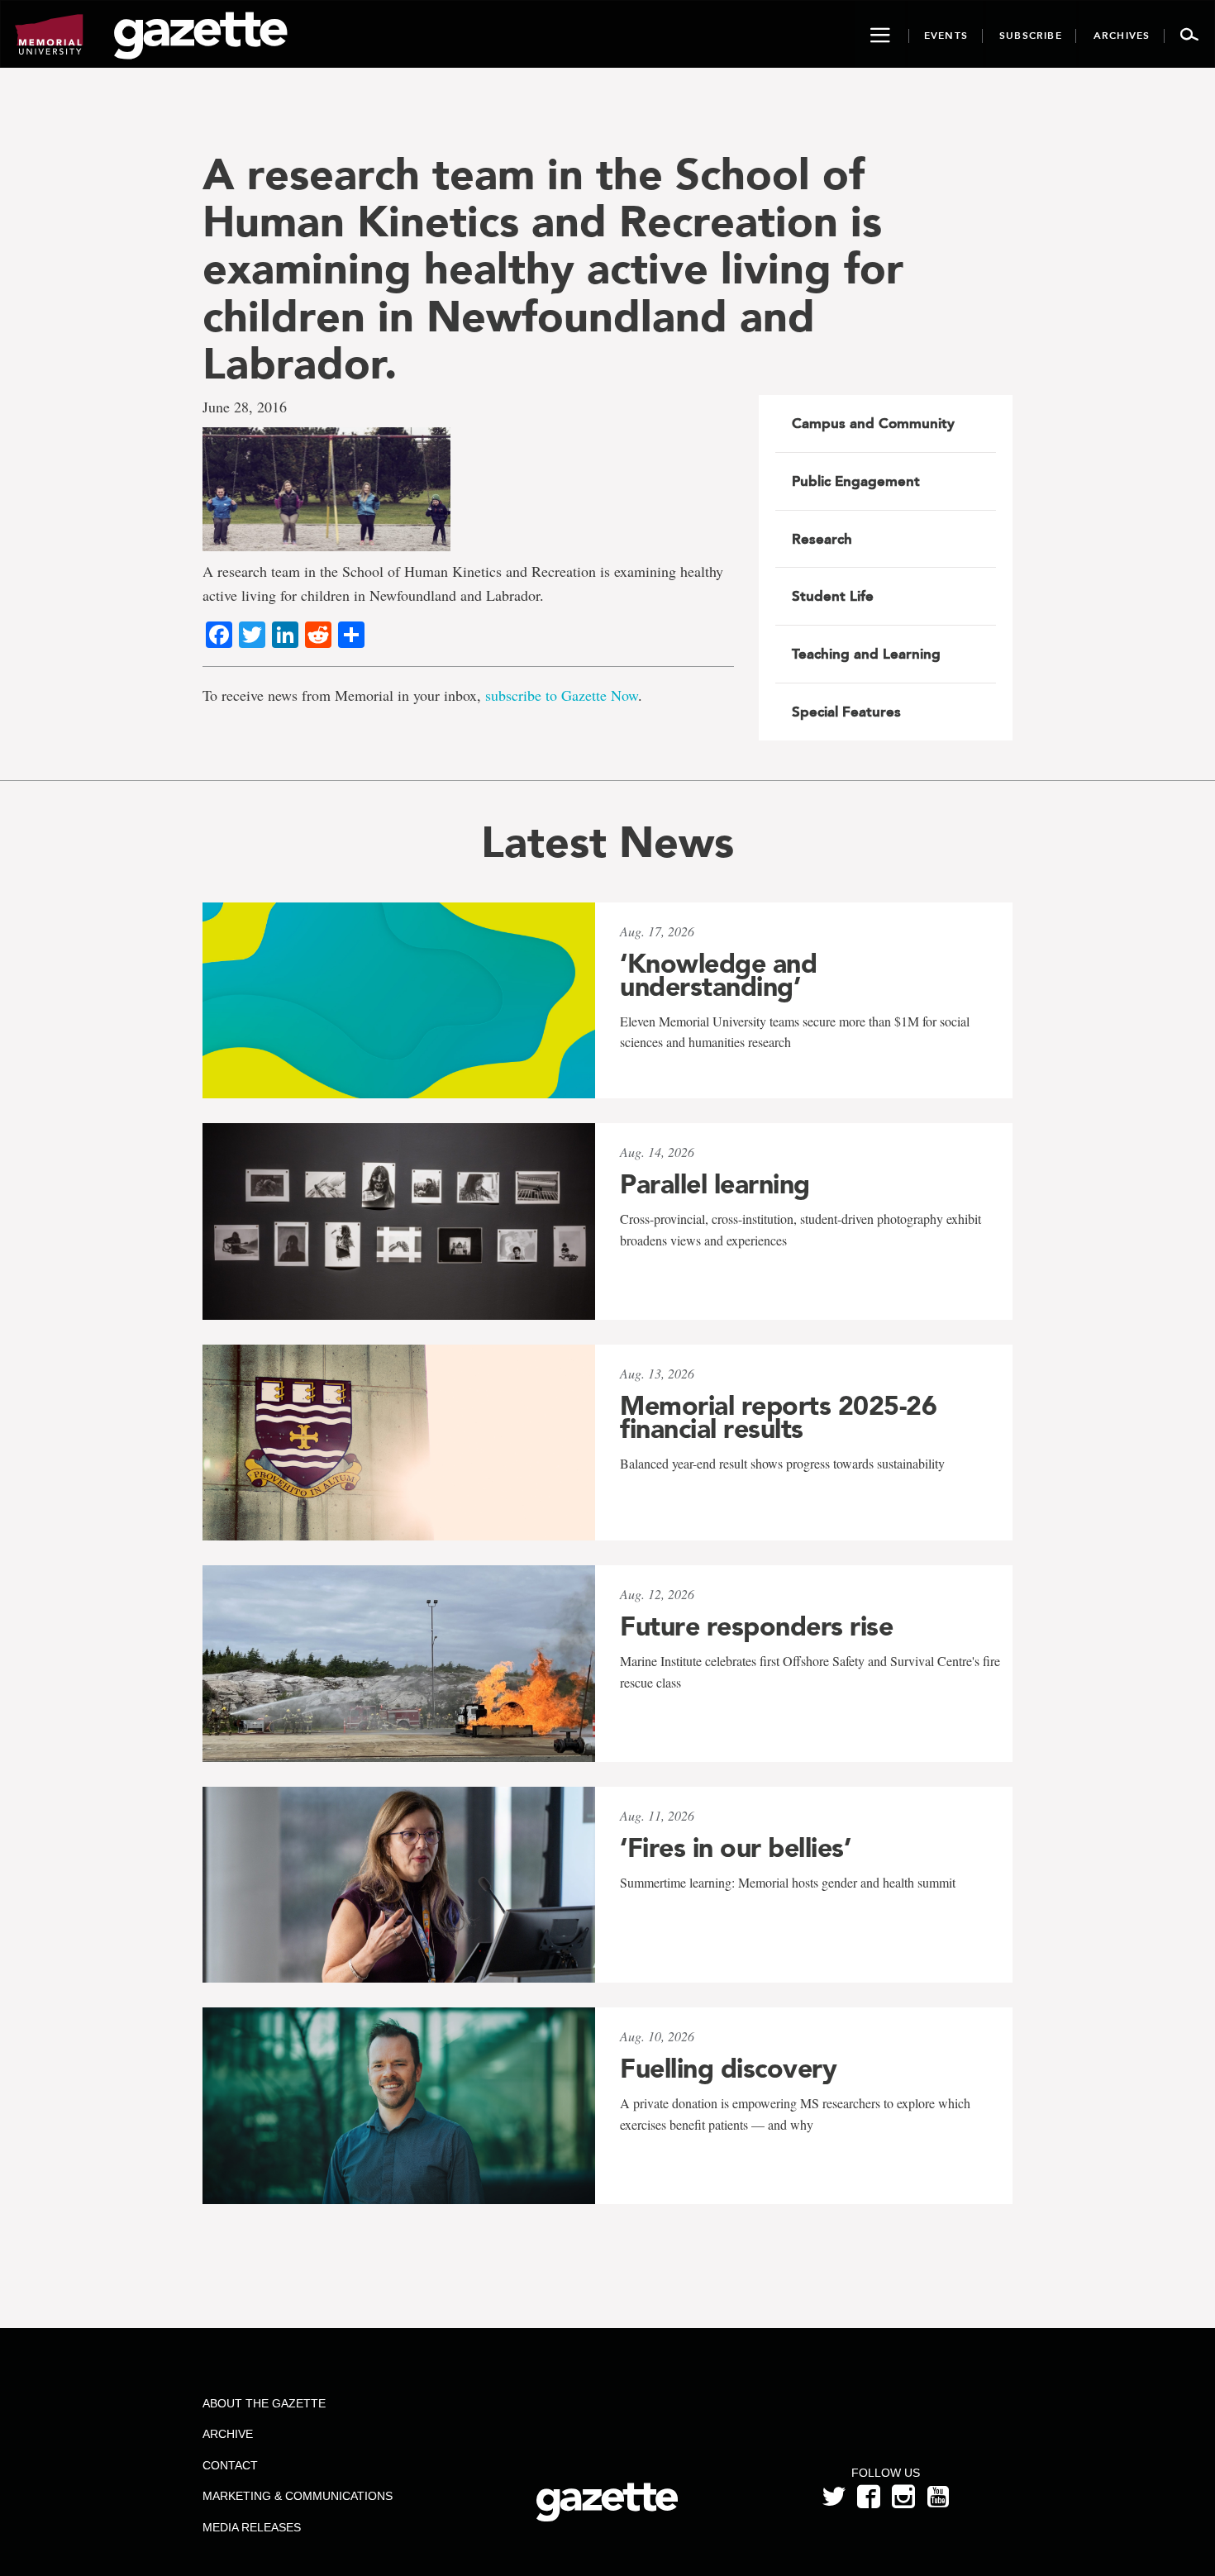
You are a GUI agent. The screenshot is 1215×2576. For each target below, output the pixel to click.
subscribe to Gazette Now (562, 695)
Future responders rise (756, 1626)
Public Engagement (856, 481)
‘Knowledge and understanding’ (718, 975)
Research (822, 539)
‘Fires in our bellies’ (735, 1848)
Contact (230, 2465)
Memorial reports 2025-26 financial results (778, 1417)
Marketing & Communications (298, 2496)
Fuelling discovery (728, 2069)
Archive (228, 2434)
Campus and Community (873, 423)
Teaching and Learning (866, 654)
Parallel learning (715, 1184)
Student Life (833, 596)
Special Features (846, 712)
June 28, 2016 (245, 407)
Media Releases (252, 2527)
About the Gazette (264, 2403)
